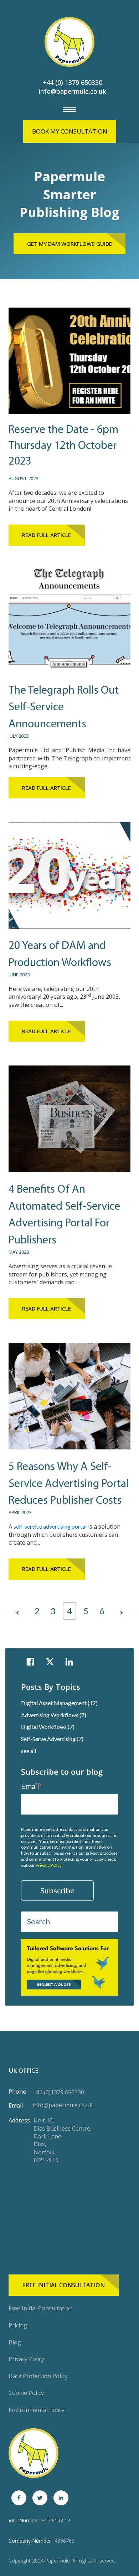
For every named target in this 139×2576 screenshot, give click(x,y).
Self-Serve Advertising (52, 1739)
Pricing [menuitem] (18, 2325)
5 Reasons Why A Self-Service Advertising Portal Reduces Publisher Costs (69, 1484)
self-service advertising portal (50, 1526)
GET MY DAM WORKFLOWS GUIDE (69, 244)
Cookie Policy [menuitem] (26, 2393)
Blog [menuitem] (15, 2342)
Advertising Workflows (54, 1715)
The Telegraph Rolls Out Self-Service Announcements (64, 708)
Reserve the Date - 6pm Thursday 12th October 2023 (63, 446)
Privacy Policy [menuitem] (26, 2359)
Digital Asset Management (59, 1703)
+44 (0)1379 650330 (58, 2092)
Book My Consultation (70, 131)
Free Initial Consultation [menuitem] (41, 2308)
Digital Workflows (48, 1727)
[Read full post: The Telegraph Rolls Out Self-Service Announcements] (69, 676)
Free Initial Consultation (63, 2285)
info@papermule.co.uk (72, 91)
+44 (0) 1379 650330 (72, 82)
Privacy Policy (49, 1865)
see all (29, 1751)
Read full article (47, 535)
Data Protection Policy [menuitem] (38, 2376)
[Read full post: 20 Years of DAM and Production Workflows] (69, 931)
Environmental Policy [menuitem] (37, 2410)
